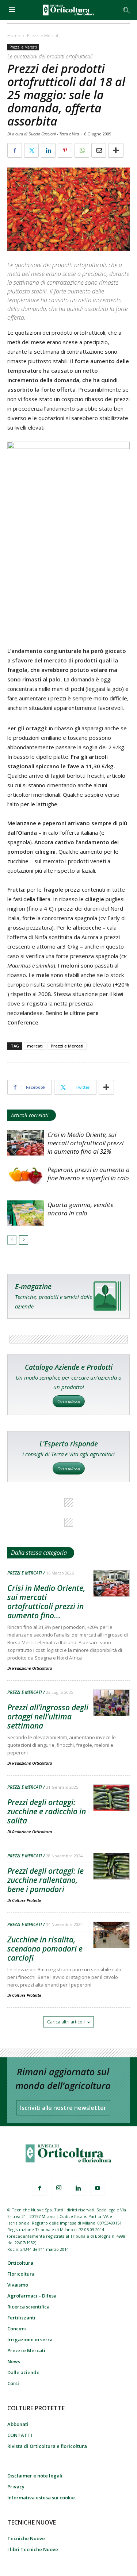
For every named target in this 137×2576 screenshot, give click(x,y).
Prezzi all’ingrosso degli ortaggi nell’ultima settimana (48, 1716)
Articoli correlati (30, 1115)
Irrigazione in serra (30, 2339)
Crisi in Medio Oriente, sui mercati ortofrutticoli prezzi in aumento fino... (46, 1602)
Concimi (17, 2329)
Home (14, 36)
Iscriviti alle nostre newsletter (63, 2108)
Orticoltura (20, 2263)
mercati (35, 1046)
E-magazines (68, 1296)
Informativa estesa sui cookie (41, 2498)
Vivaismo (18, 2285)
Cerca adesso (69, 1401)
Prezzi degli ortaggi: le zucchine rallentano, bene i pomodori (45, 1880)
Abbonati (18, 2424)
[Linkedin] (78, 2188)
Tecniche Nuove (26, 2538)
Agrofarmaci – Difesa (32, 2296)
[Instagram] (59, 2188)
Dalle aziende (23, 2372)
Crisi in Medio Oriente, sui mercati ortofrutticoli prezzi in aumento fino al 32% (85, 1143)
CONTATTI (20, 2435)
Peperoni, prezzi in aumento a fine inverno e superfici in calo (89, 1174)
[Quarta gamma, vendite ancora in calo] (26, 1213)
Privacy (16, 2487)
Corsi (13, 2383)
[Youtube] (98, 2188)
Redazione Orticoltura (32, 1668)
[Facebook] (39, 2188)
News (14, 2361)
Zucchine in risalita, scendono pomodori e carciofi (45, 1949)
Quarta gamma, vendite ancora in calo (80, 1209)
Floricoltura (21, 2274)
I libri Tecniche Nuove (33, 2549)
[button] (127, 10)
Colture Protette (27, 1900)
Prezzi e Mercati (43, 36)
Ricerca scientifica (28, 2307)
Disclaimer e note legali (35, 2476)
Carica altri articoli (66, 2022)
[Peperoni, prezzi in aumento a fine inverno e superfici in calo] (26, 1178)
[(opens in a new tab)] (111, 1703)
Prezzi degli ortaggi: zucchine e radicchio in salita (47, 1811)
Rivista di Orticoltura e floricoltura (47, 2446)
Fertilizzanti (21, 2318)
